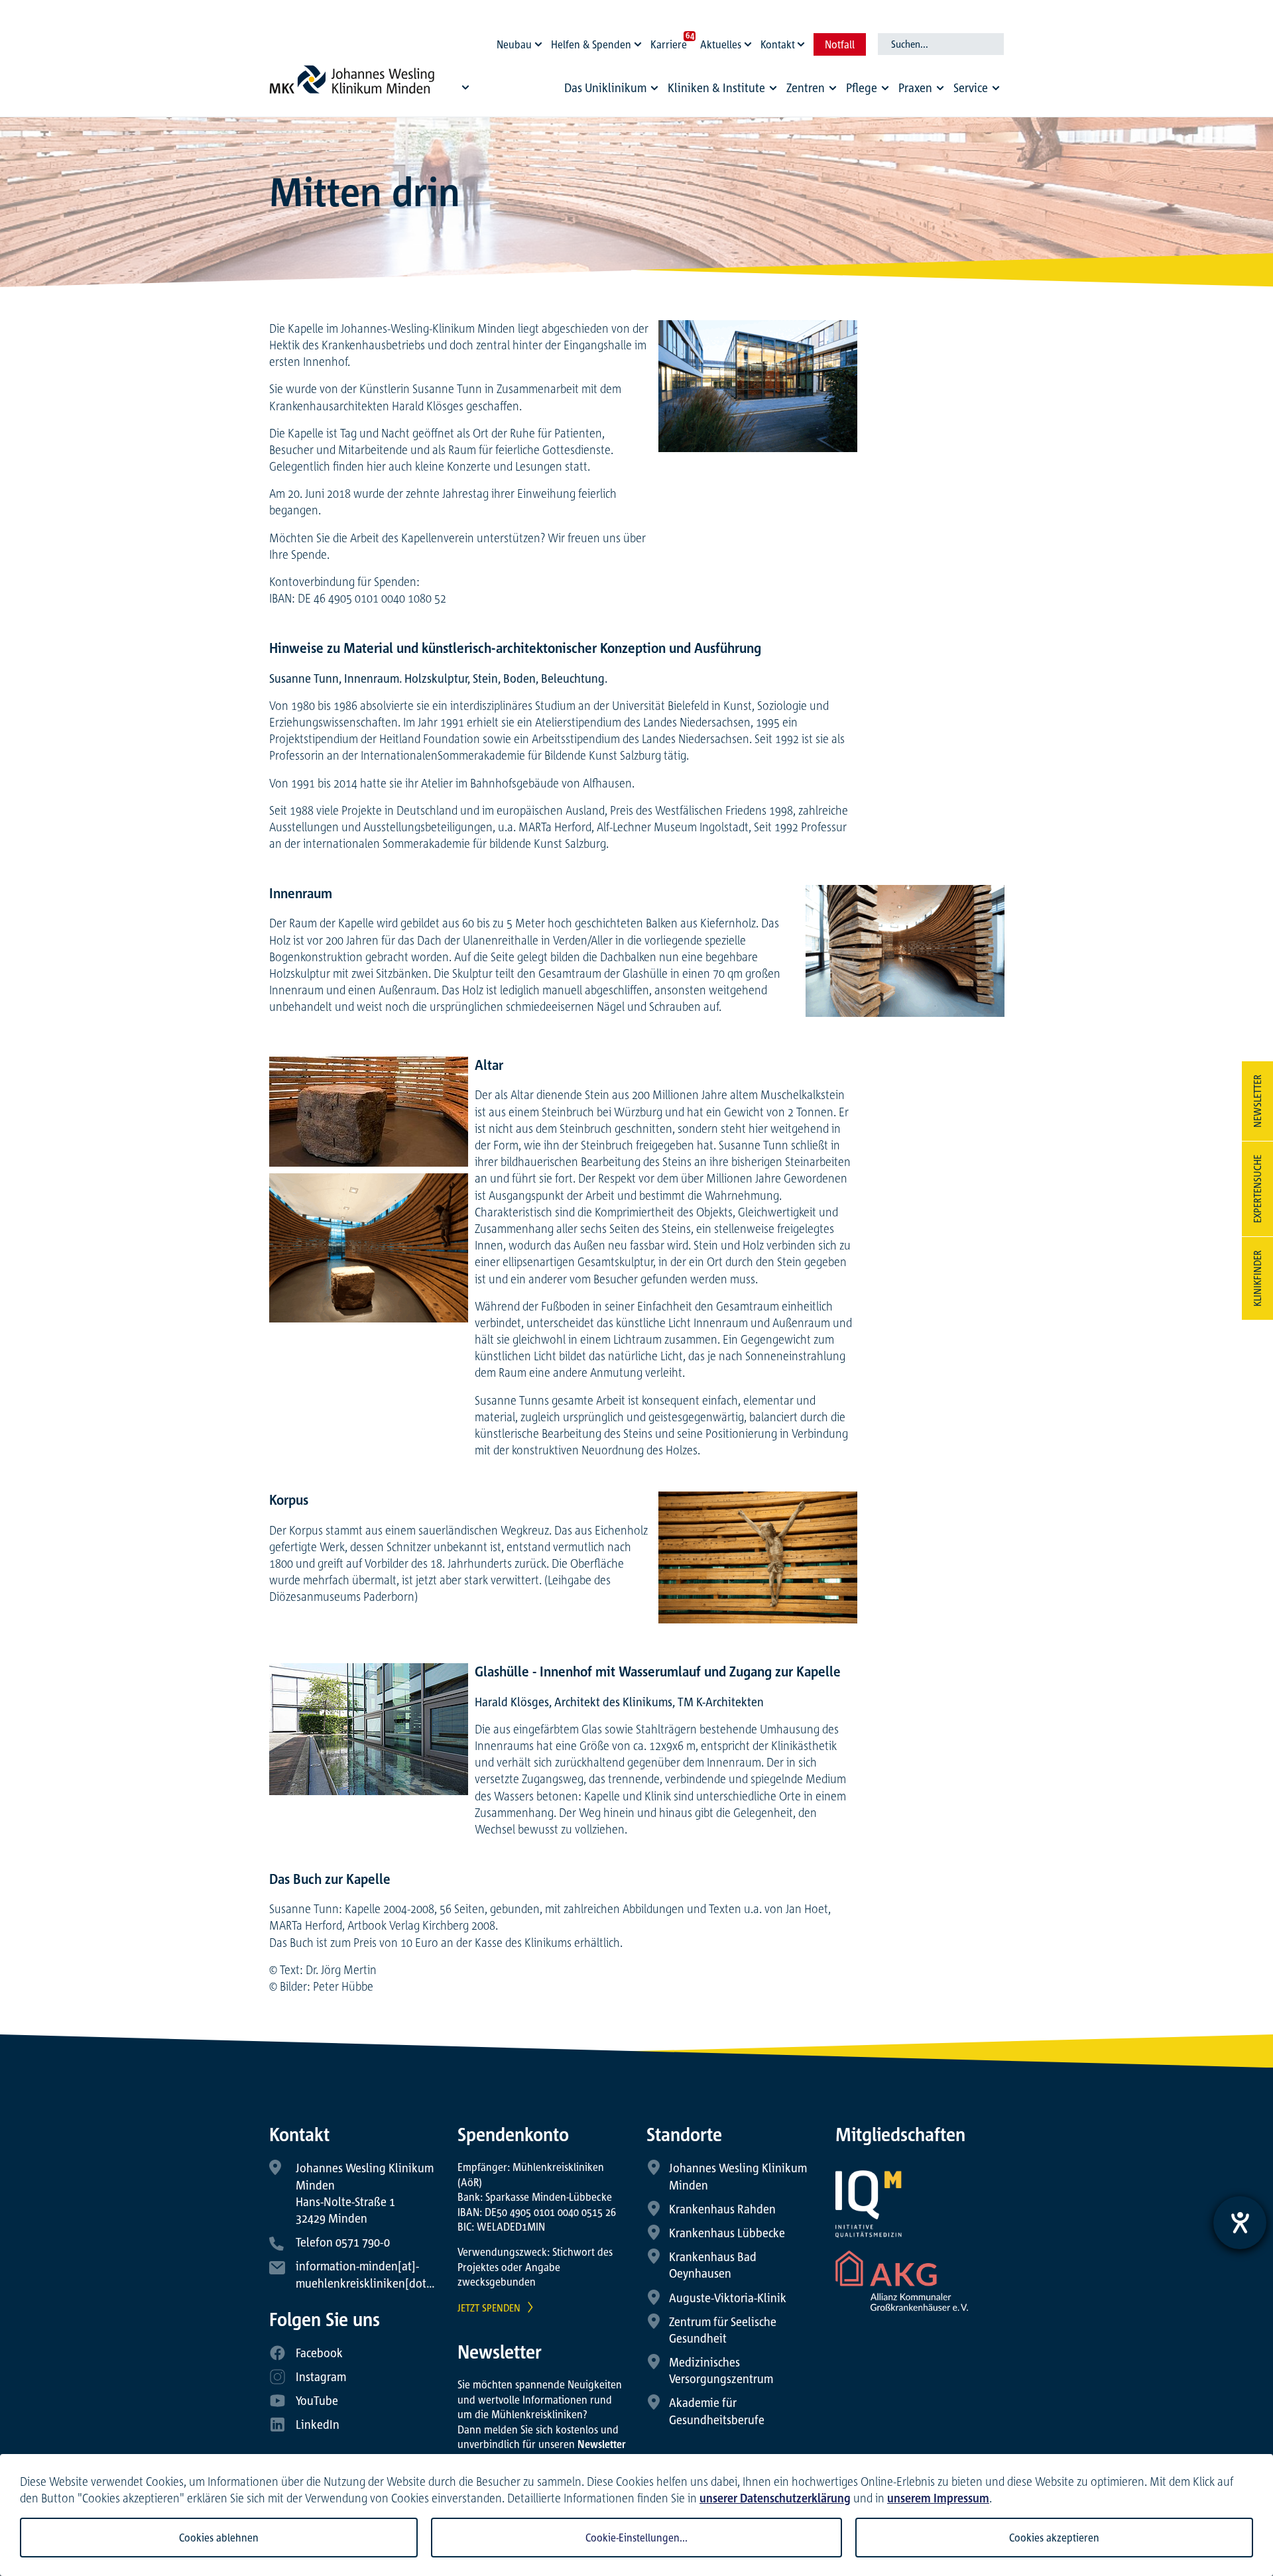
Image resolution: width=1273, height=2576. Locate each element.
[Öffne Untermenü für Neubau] (540, 41)
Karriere (669, 44)
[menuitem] (613, 91)
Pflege (862, 88)
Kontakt (778, 44)
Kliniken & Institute (716, 88)
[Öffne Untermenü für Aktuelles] (750, 41)
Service (971, 88)
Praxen (915, 88)
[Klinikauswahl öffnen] (465, 87)
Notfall (840, 44)
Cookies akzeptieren (1054, 2538)
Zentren (806, 88)
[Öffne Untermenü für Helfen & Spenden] (640, 41)
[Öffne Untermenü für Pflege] (885, 88)
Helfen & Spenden (591, 44)
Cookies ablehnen (219, 2538)
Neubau (514, 44)
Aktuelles (721, 44)
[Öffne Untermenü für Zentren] (833, 88)
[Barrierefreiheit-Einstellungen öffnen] (1240, 2223)
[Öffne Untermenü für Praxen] (940, 88)
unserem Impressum (938, 2498)
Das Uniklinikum (605, 88)
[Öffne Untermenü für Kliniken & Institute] (773, 88)
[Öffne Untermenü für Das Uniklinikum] (654, 88)
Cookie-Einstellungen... (636, 2538)
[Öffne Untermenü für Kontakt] (803, 41)
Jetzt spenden (489, 2308)
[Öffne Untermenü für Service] (996, 88)
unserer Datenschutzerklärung (775, 2498)
